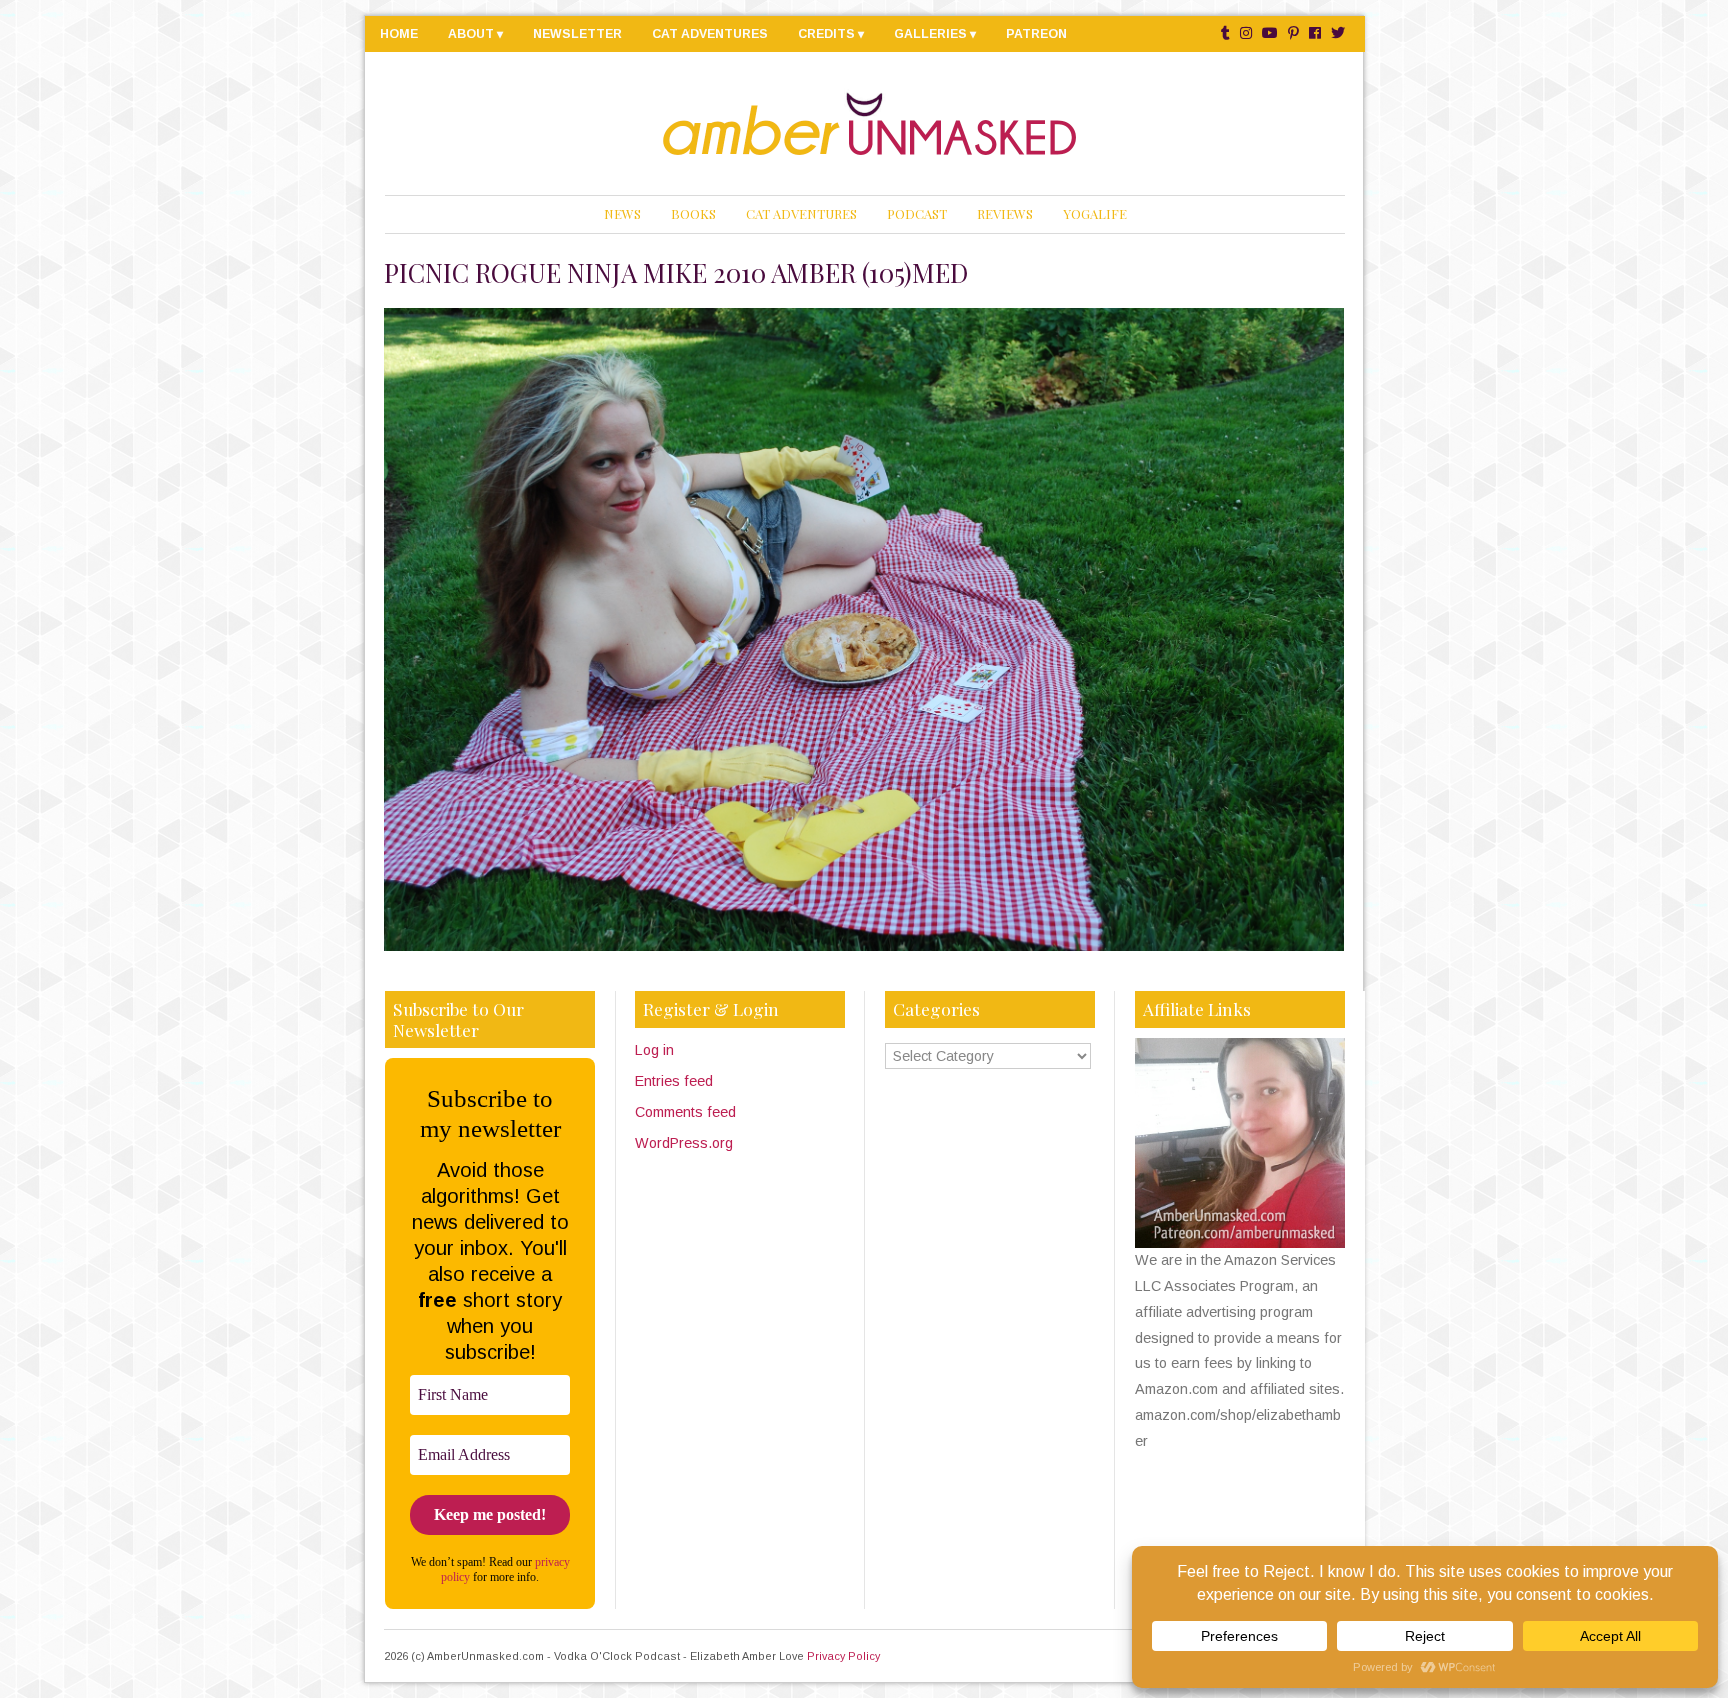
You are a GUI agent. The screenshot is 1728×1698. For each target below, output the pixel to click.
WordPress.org (684, 1143)
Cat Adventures (710, 34)
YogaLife (1095, 213)
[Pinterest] (1293, 33)
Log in (654, 1050)
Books (693, 213)
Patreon (1036, 34)
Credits (826, 34)
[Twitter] (1338, 33)
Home (399, 34)
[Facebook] (1315, 33)
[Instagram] (1246, 33)
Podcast (917, 213)
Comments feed (685, 1112)
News (622, 213)
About (471, 34)
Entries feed (674, 1081)
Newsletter (577, 34)
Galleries (930, 34)
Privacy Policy (843, 1656)
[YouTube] (1270, 33)
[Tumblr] (1225, 33)
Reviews (1005, 213)
